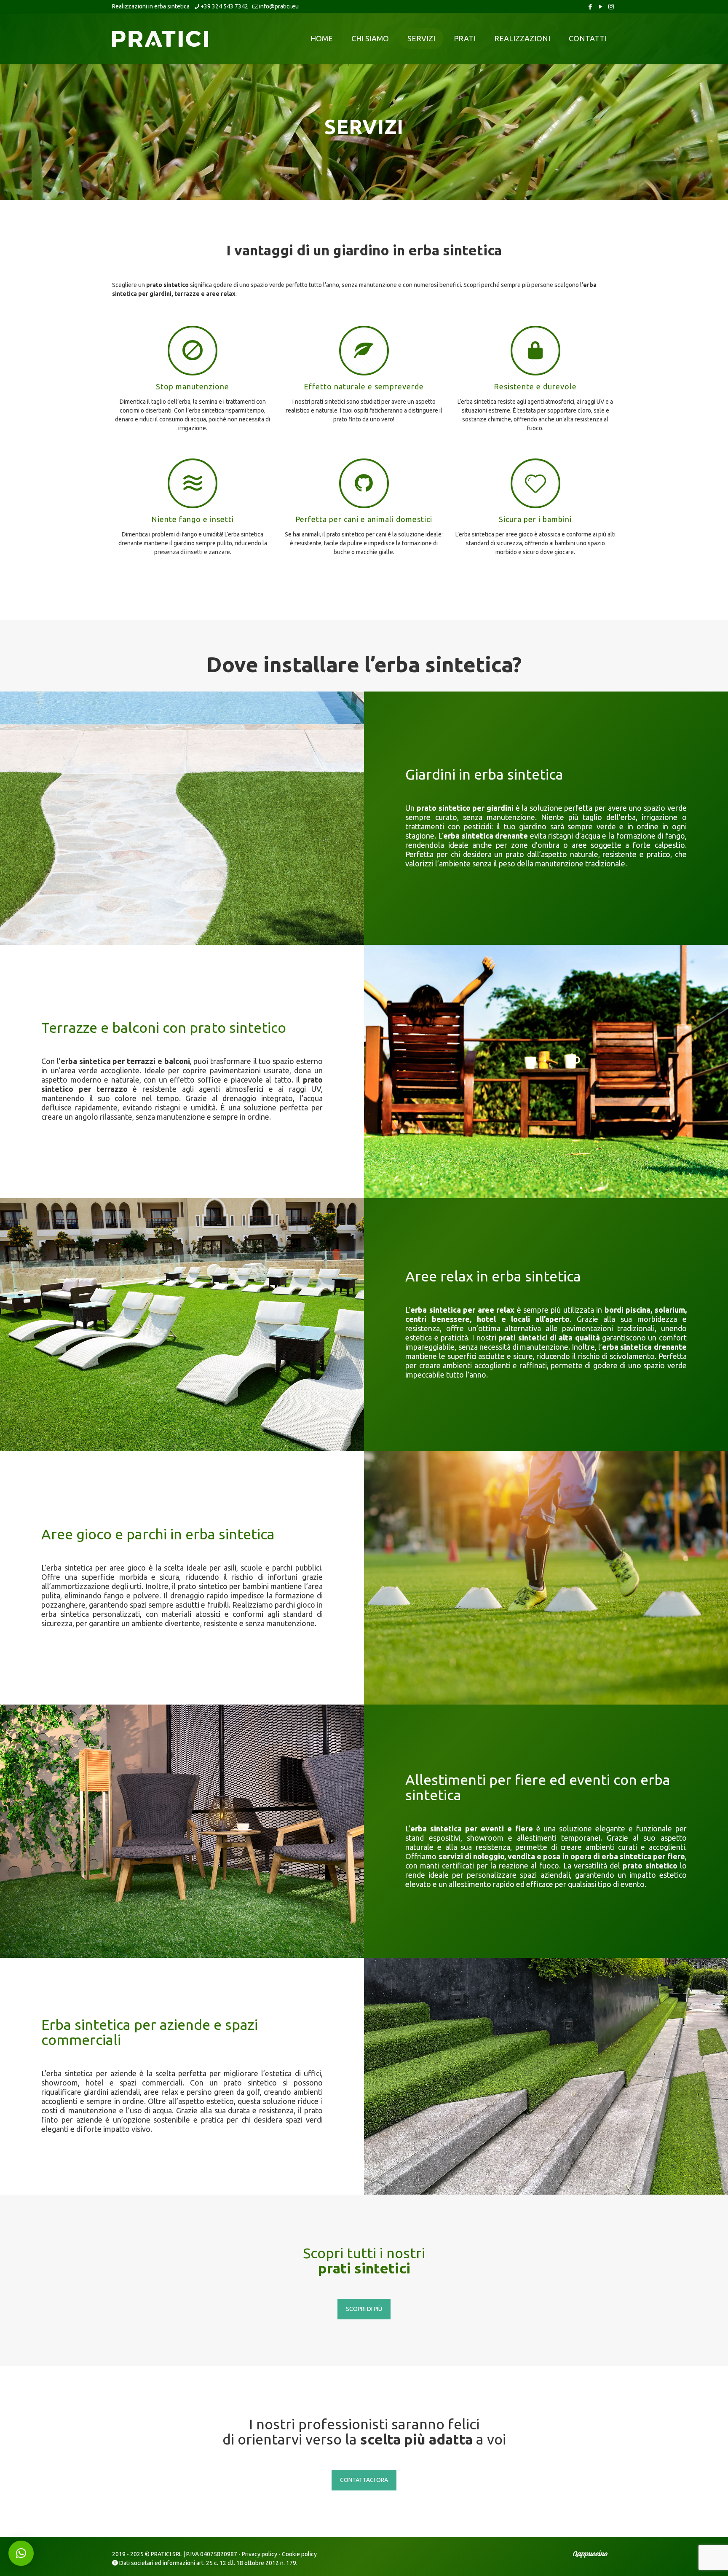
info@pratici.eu (279, 6)
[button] (21, 2553)
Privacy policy (260, 2554)
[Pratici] (160, 38)
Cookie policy (299, 2554)
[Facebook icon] (590, 7)
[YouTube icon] (601, 7)
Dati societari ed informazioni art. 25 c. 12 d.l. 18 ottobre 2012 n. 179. (208, 2563)
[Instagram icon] (611, 7)
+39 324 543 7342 (224, 6)
